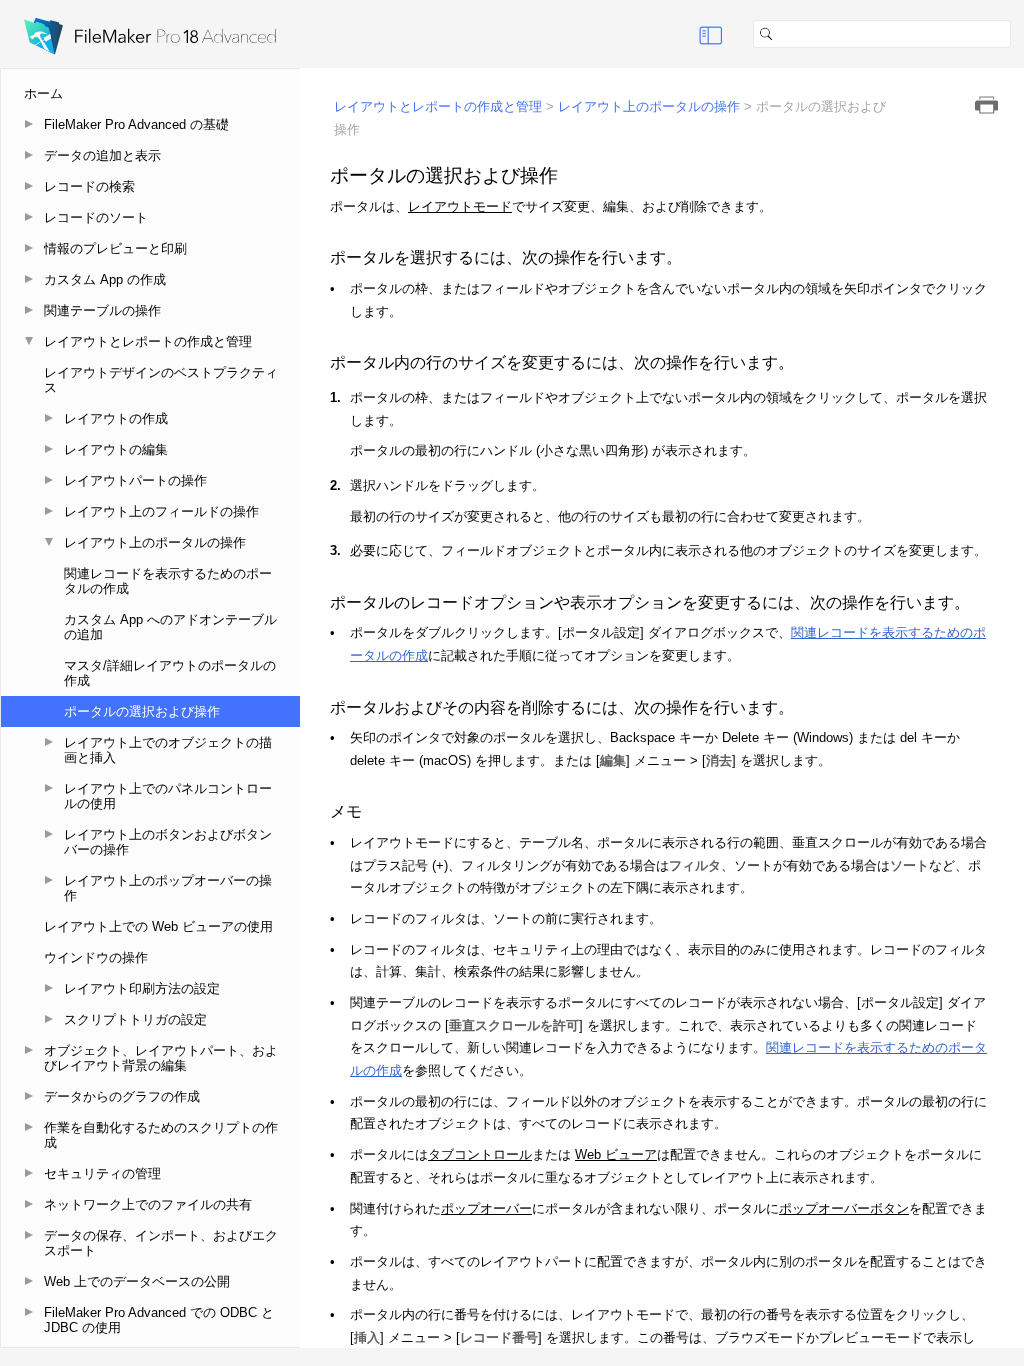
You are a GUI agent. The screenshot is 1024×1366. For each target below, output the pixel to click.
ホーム (43, 93)
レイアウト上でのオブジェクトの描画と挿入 (168, 750)
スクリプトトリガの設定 (135, 1019)
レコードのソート (96, 217)
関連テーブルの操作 (102, 310)
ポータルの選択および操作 (142, 711)
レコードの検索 (89, 186)
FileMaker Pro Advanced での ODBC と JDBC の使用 (159, 1320)
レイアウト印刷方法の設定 (142, 988)
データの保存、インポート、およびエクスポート (161, 1243)
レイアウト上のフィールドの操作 (161, 511)
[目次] (711, 34)
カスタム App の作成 (105, 279)
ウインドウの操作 (96, 957)
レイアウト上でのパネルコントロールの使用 (168, 796)
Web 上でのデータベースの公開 (137, 1281)
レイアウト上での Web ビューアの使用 (158, 926)
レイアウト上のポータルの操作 (155, 542)
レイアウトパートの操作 (135, 480)
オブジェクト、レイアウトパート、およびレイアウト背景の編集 (161, 1058)
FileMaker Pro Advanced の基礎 (136, 124)
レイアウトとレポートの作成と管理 (148, 341)
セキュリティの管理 (102, 1173)
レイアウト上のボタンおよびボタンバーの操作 (168, 842)
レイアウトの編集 (116, 449)
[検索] (1019, 34)
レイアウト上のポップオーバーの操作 (168, 888)
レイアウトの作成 (116, 418)
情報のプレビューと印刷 (115, 248)
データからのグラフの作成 (122, 1096)
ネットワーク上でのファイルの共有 (148, 1204)
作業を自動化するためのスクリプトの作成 (161, 1135)
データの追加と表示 (102, 155)
